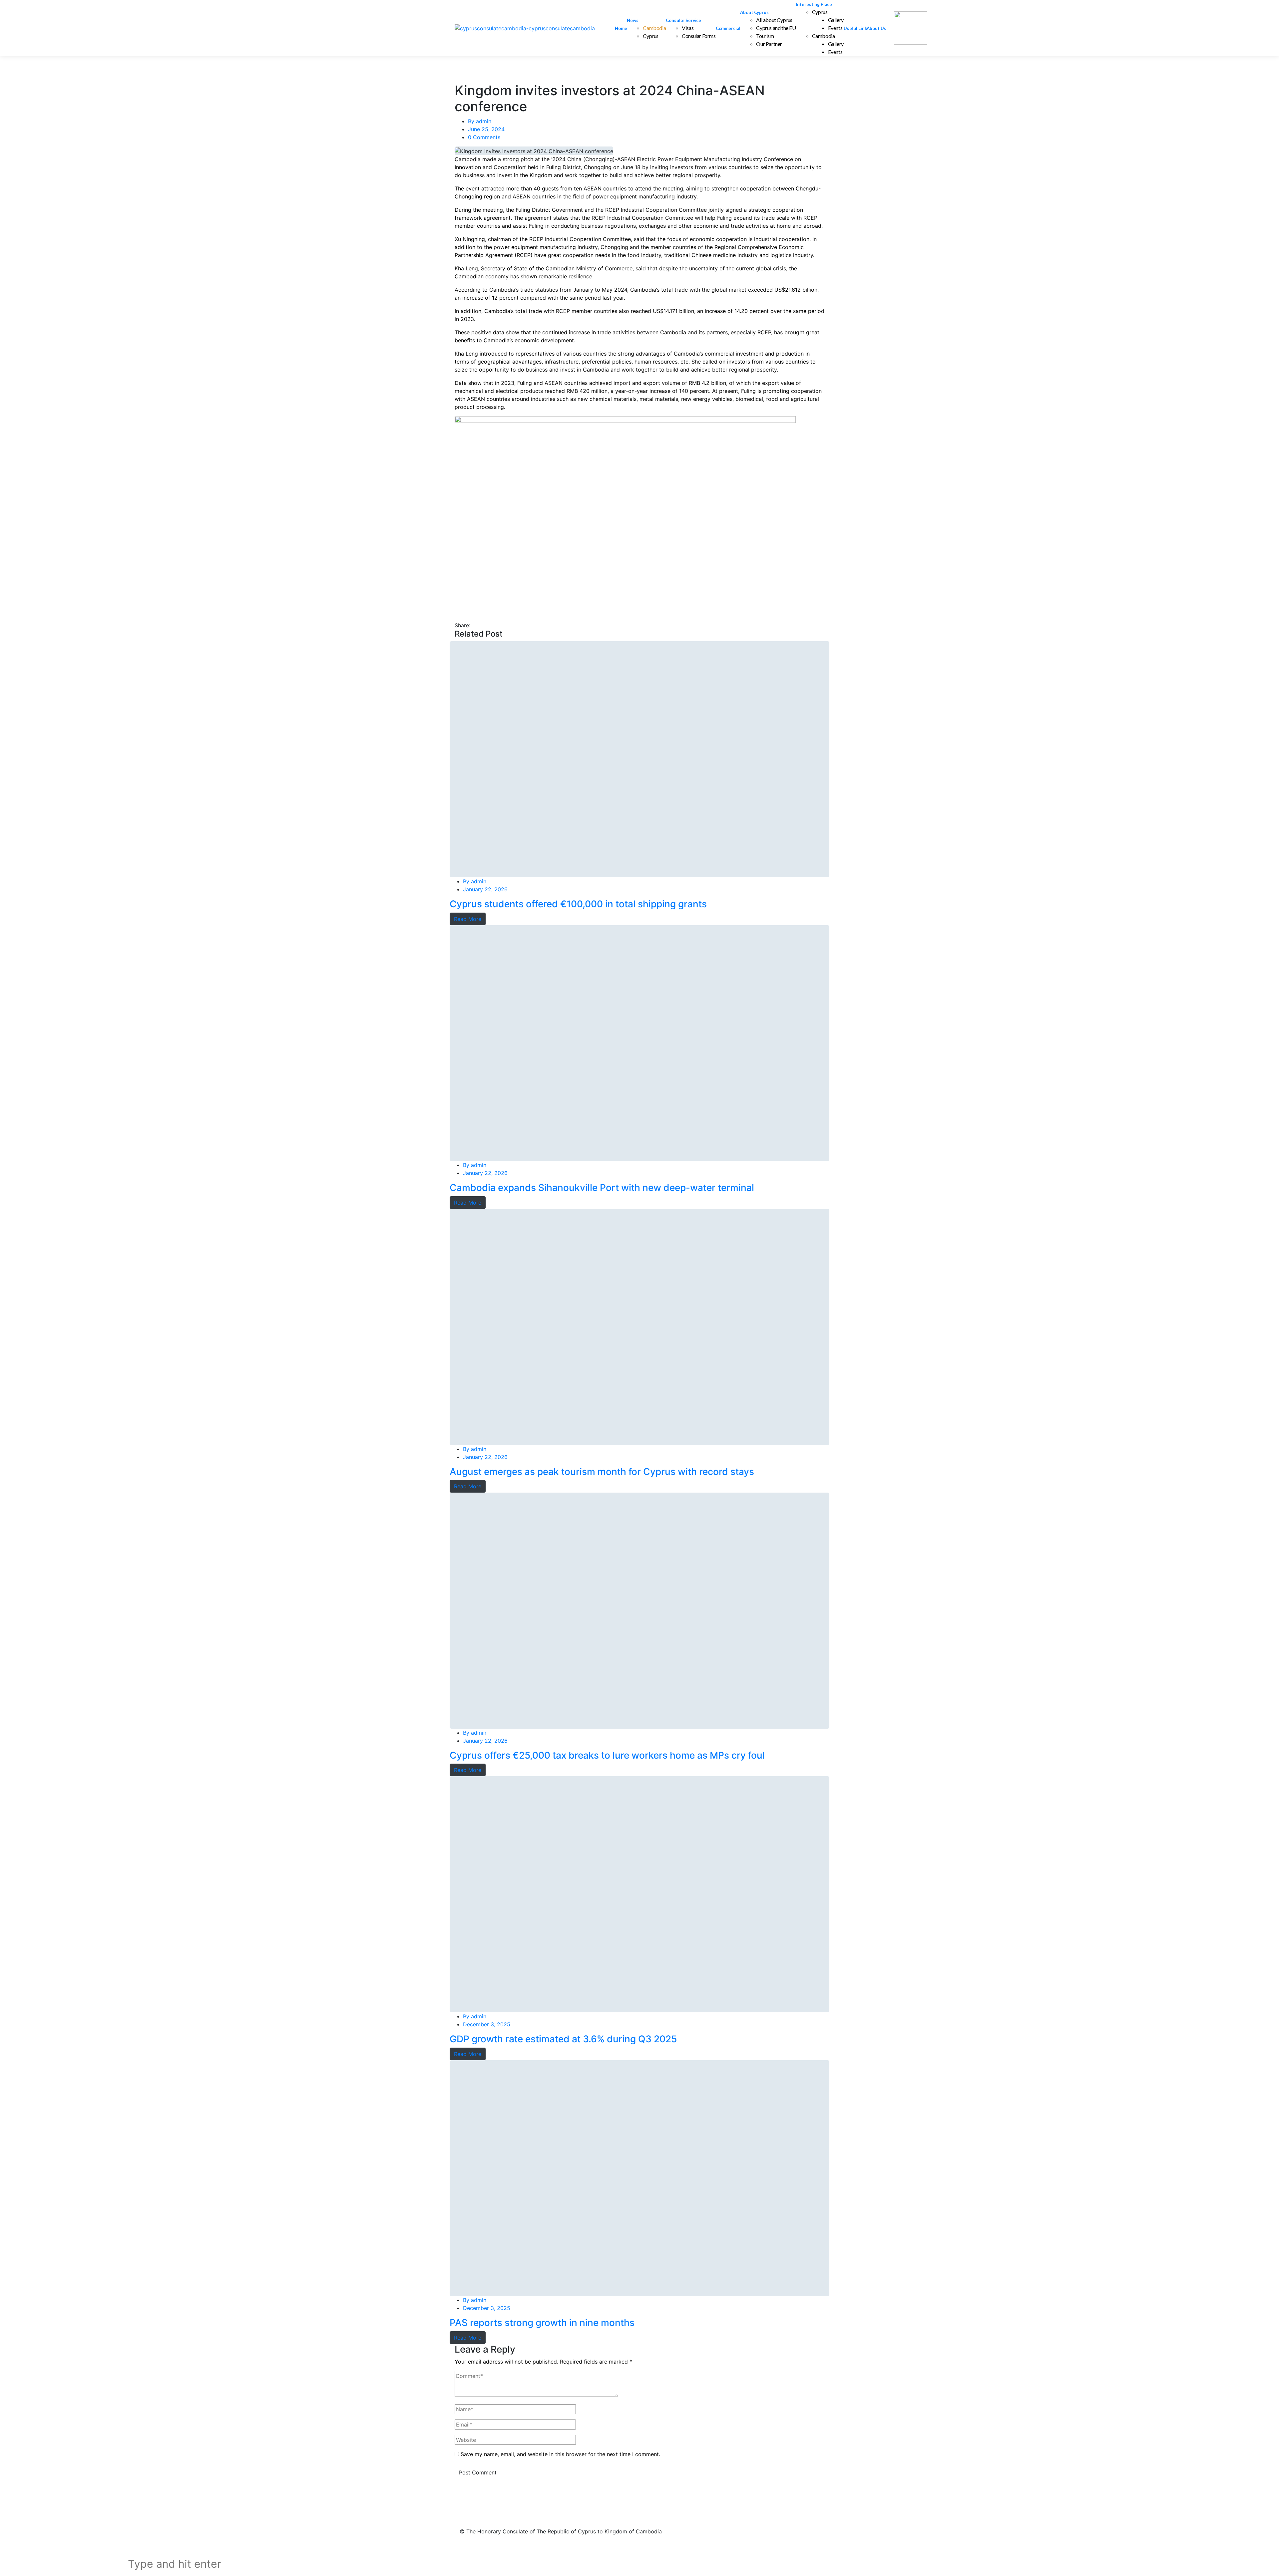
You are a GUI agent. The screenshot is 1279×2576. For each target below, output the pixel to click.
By (480, 121)
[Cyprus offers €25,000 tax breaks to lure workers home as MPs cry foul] (639, 1611)
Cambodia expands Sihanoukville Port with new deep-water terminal (602, 1188)
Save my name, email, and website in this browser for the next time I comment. (560, 2454)
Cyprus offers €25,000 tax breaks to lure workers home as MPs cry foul (607, 1755)
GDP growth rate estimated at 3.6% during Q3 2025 (563, 2039)
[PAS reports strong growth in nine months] (639, 2178)
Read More (468, 919)
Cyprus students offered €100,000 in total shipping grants (578, 904)
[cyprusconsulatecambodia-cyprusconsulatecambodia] (525, 28)
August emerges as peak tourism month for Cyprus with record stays (602, 1472)
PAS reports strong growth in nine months (542, 2323)
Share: (462, 625)
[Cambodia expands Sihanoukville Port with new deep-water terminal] (639, 1043)
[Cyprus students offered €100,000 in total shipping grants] (639, 759)
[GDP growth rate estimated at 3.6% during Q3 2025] (639, 1894)
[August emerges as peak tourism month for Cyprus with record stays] (639, 1327)
